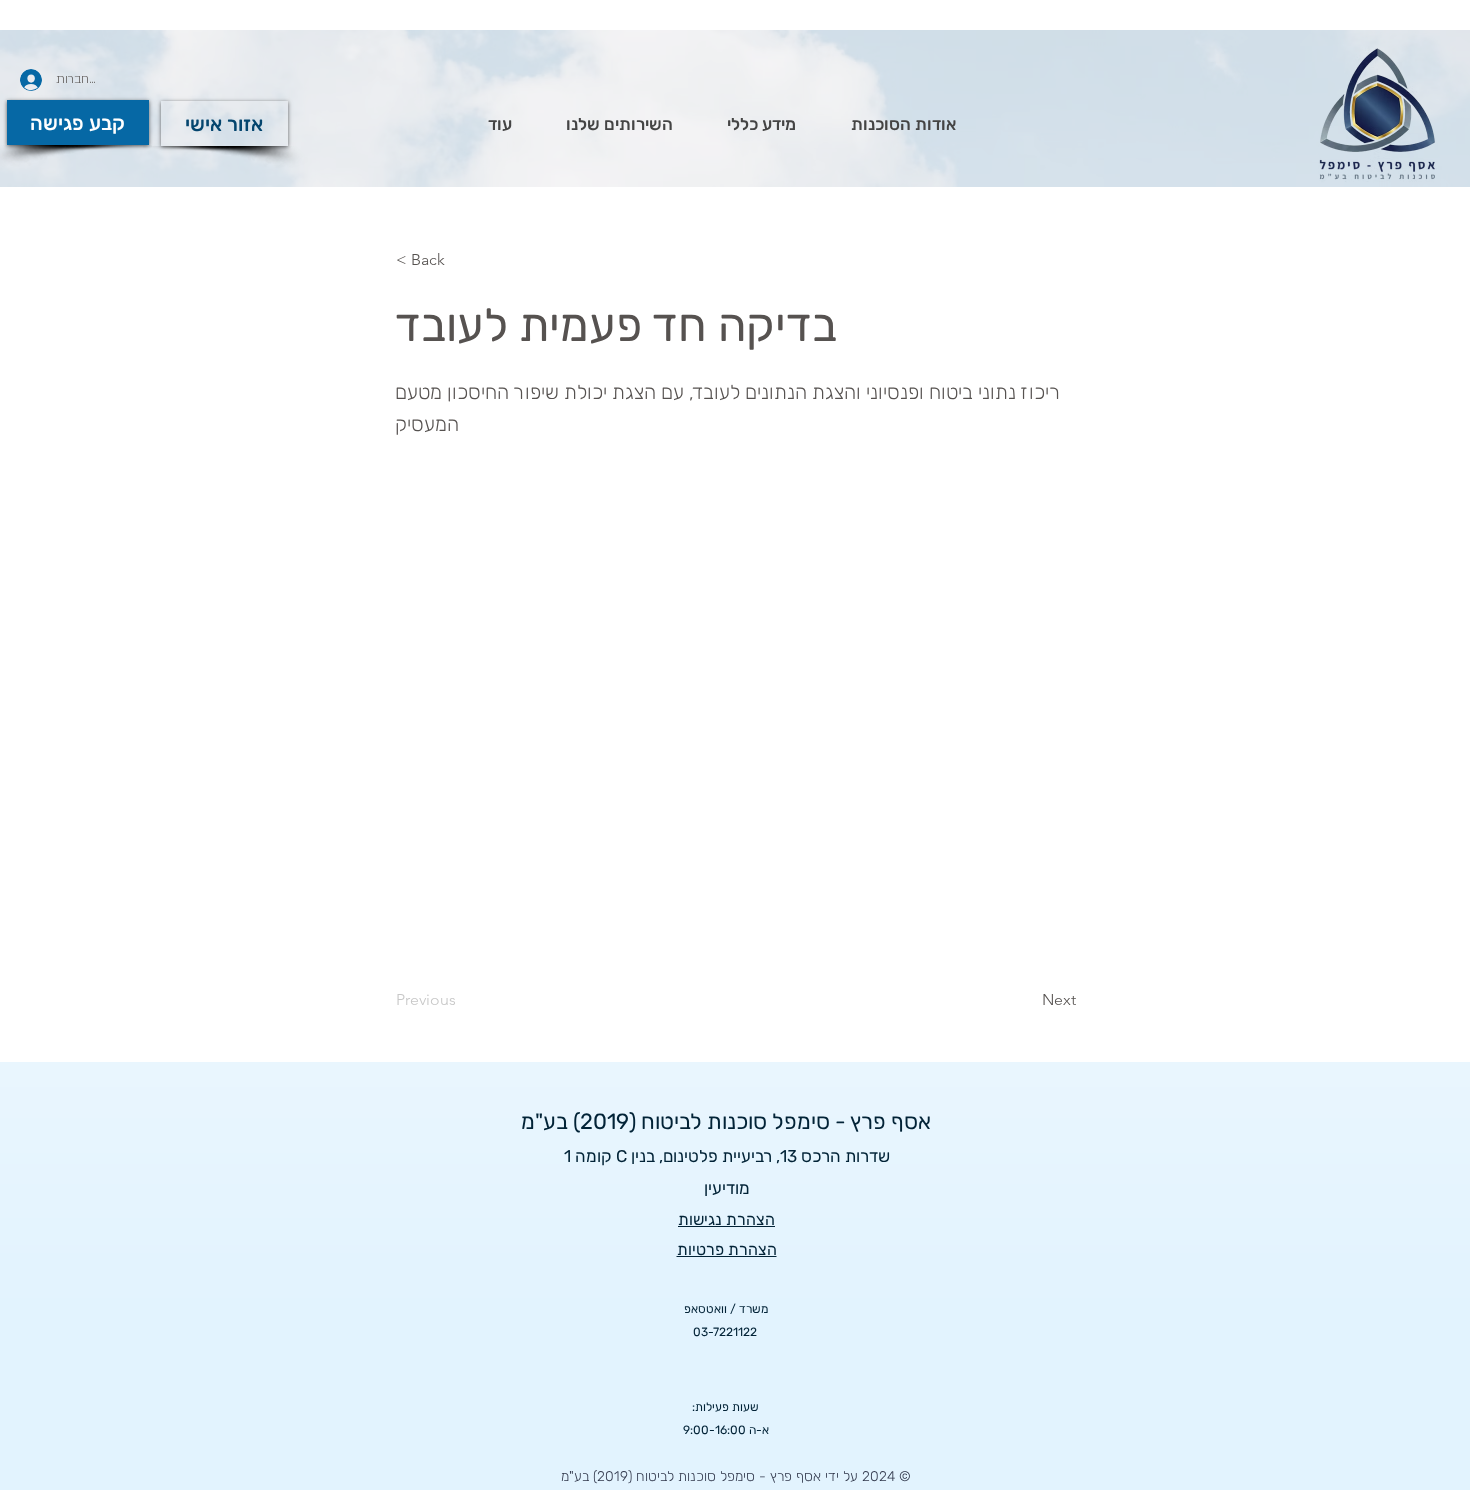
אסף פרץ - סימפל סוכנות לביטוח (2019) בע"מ (726, 1121)
